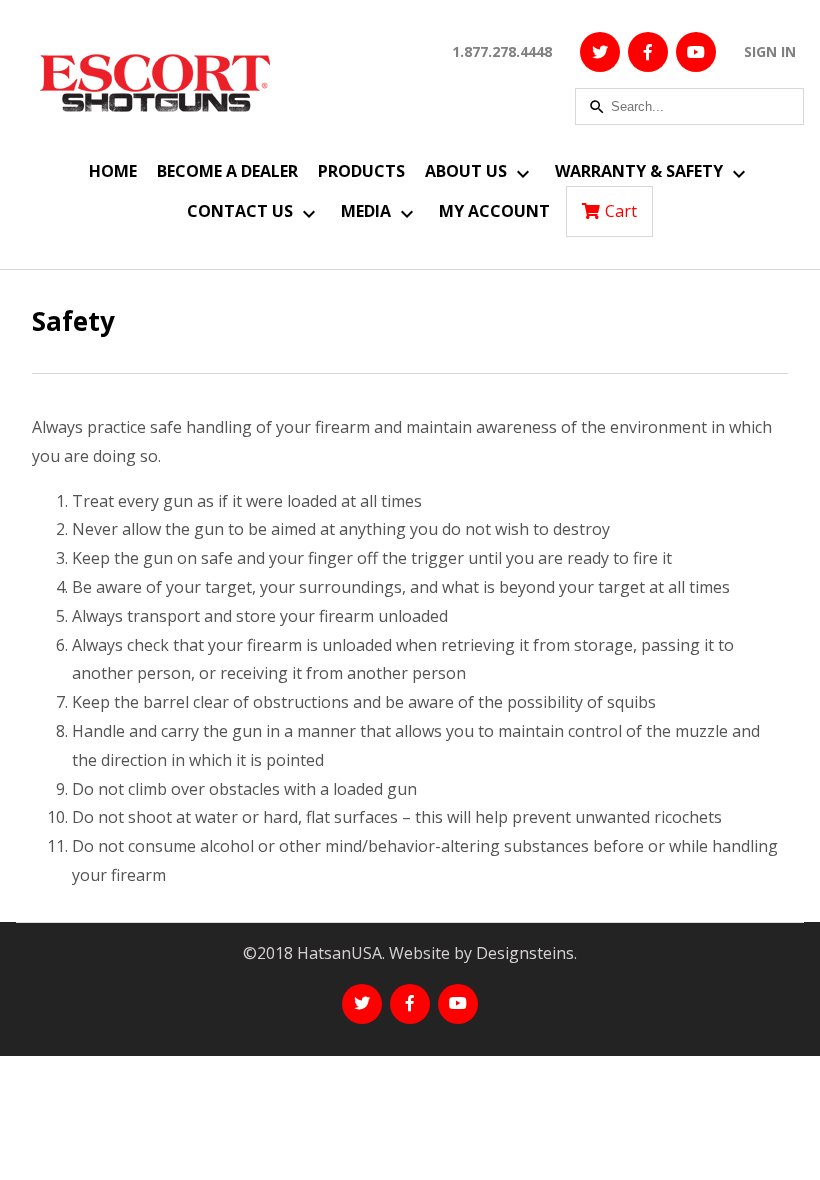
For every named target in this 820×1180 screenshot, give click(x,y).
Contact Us (240, 211)
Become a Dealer (227, 171)
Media (366, 211)
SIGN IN (770, 51)
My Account (494, 211)
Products (361, 171)
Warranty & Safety (639, 171)
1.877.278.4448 (502, 51)
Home (113, 171)
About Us (466, 171)
